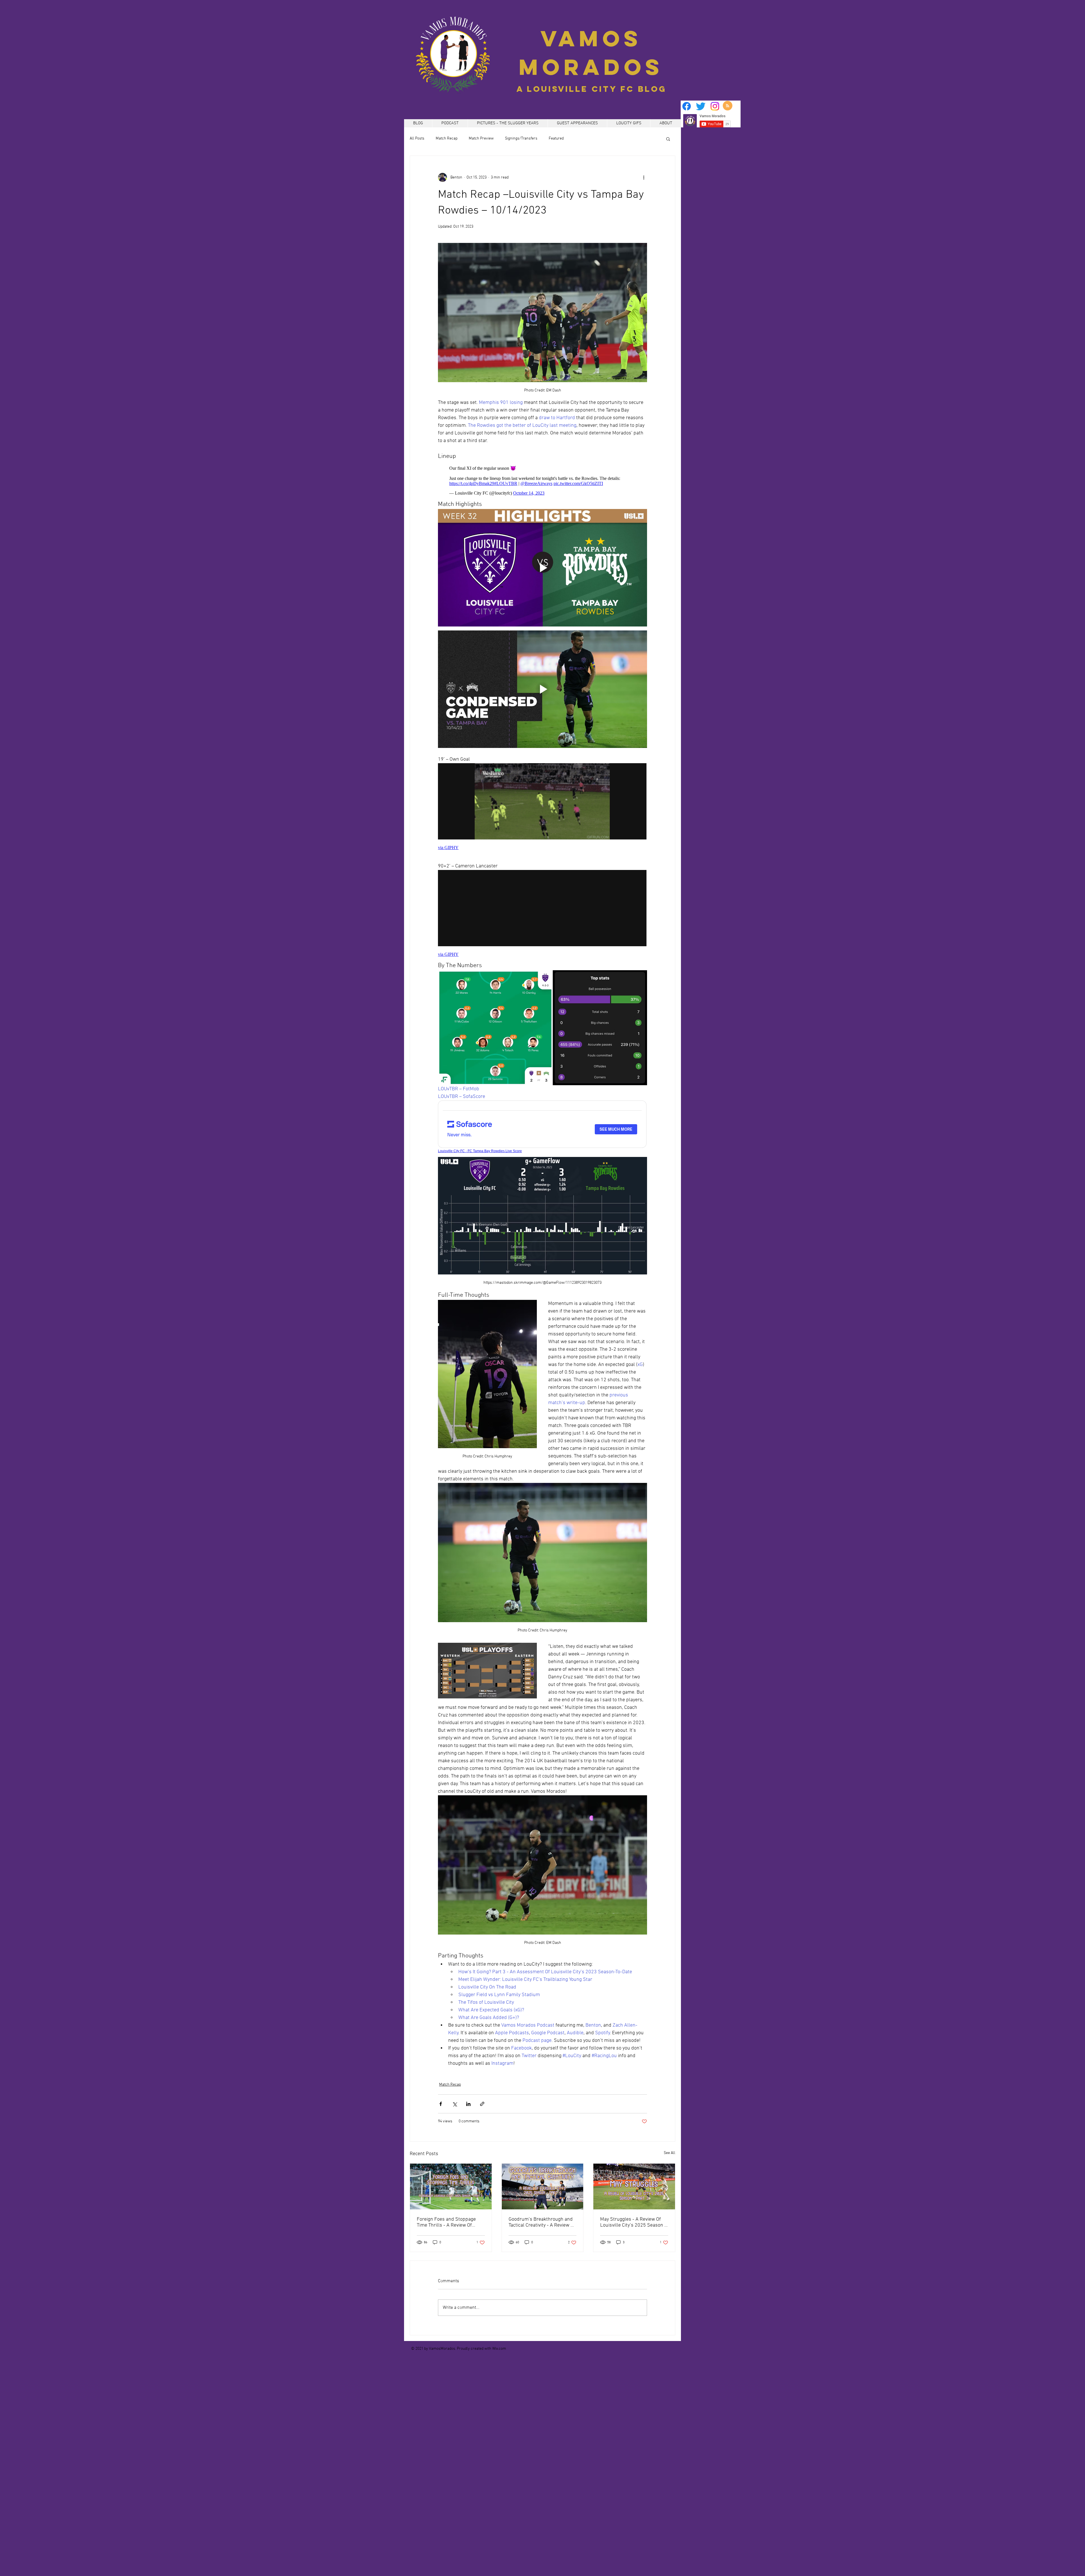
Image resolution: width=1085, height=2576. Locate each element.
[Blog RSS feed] (728, 106)
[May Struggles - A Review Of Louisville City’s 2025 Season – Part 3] (634, 2186)
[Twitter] (701, 106)
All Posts (417, 139)
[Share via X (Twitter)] (454, 2104)
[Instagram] (715, 106)
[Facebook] (687, 106)
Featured (556, 139)
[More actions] (644, 177)
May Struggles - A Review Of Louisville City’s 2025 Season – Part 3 (633, 2222)
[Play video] (542, 568)
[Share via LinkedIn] (468, 2104)
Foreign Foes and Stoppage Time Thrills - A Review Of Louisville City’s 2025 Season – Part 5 (450, 2222)
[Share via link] (482, 2104)
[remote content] (542, 481)
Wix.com (499, 2349)
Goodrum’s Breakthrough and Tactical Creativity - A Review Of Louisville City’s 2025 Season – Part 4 (542, 2222)
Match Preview (481, 139)
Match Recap (447, 139)
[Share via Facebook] (441, 2104)
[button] (668, 139)
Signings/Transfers (521, 139)
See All (670, 2153)
